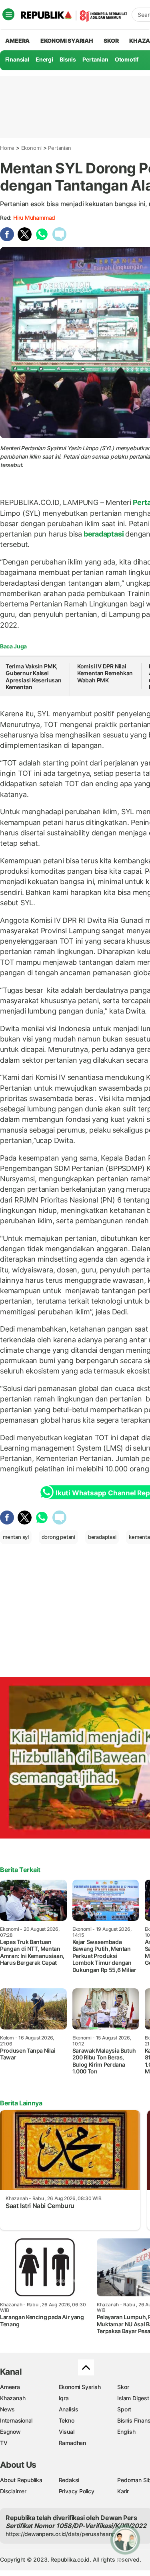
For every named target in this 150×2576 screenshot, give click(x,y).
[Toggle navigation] (8, 14)
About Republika (21, 2480)
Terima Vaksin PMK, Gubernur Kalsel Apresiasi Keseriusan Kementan (34, 677)
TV (4, 2443)
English (126, 2432)
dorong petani (58, 1537)
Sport (124, 2409)
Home (7, 148)
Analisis (69, 2409)
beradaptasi (104, 534)
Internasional (16, 2420)
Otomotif (127, 59)
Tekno (67, 2420)
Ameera (10, 2387)
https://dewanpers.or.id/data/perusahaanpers (65, 2534)
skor (111, 41)
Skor (123, 2387)
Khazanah (13, 2398)
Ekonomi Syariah (67, 41)
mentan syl (16, 1537)
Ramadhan (72, 2443)
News (7, 2409)
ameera (17, 41)
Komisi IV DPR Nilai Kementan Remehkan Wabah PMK (105, 673)
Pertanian (95, 59)
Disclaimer (13, 2491)
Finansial (17, 59)
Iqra (64, 2398)
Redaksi (69, 2480)
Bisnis (68, 59)
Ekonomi (32, 148)
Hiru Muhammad (34, 218)
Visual (67, 2432)
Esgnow (10, 2432)
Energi (44, 59)
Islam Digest (133, 2398)
